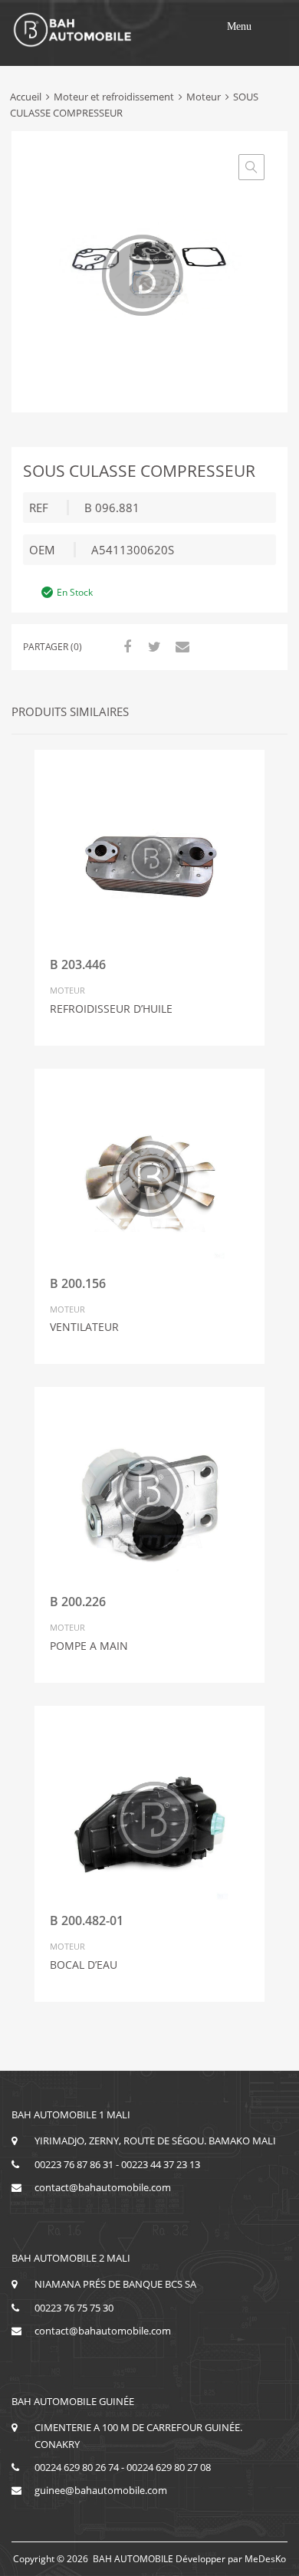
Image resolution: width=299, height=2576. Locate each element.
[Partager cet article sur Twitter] (153, 646)
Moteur (204, 97)
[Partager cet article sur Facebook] (125, 646)
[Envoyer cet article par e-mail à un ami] (180, 646)
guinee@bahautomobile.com (101, 2490)
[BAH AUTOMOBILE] (73, 44)
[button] (239, 27)
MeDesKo (265, 2559)
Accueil (26, 97)
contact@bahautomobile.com (103, 2187)
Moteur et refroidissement (114, 97)
